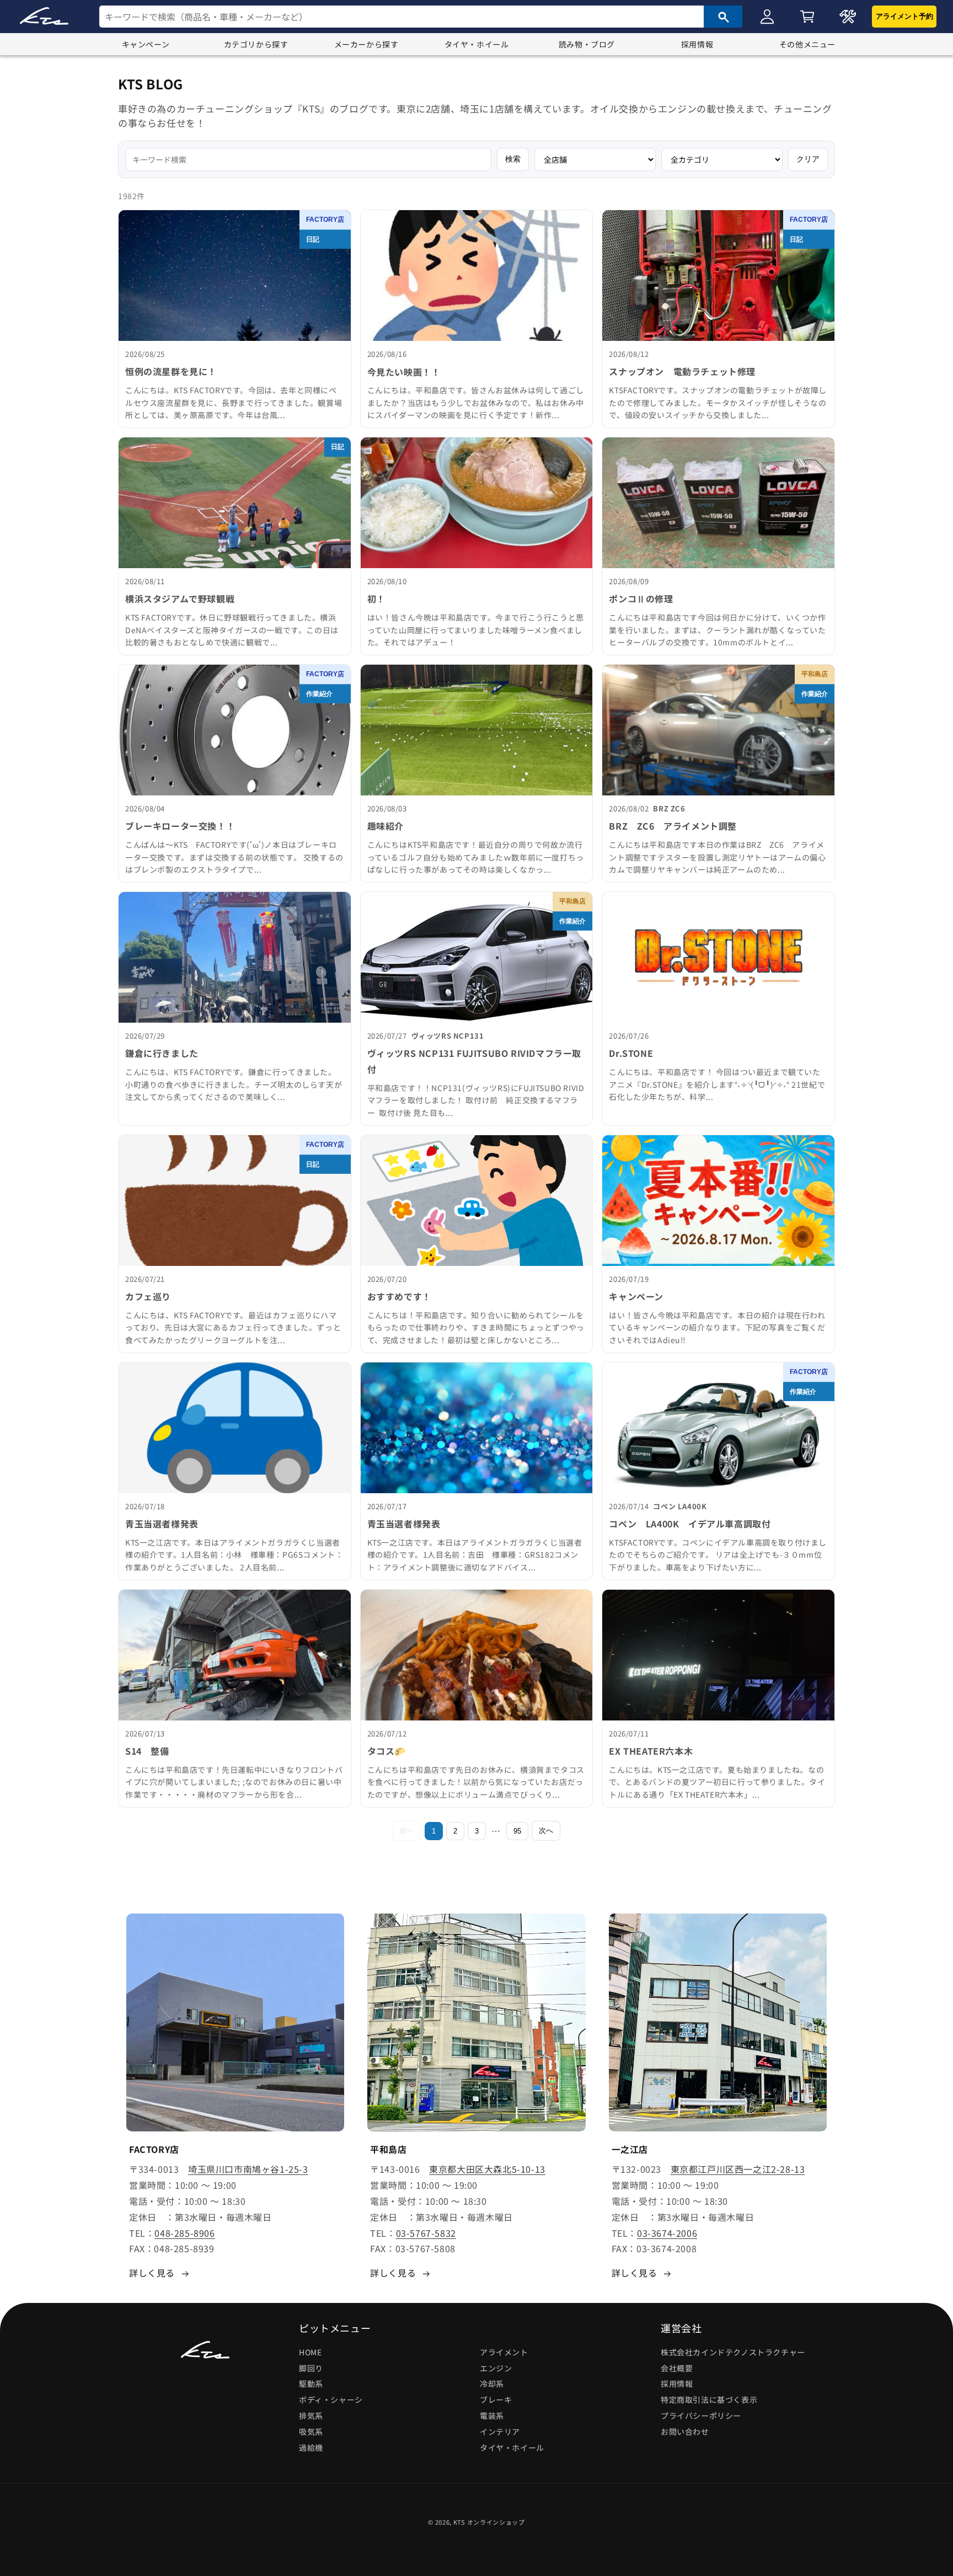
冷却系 (492, 2384)
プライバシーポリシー (701, 2415)
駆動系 (311, 2384)
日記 (313, 239)
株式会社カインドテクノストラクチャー (733, 2352)
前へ (407, 1831)
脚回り (311, 2368)
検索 (513, 159)
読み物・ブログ (587, 44)
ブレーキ (496, 2399)
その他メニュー (807, 44)
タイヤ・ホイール (477, 44)
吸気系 (311, 2431)
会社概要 (677, 2368)
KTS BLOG (151, 84)
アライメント (504, 2352)
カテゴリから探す (256, 44)
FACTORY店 (325, 220)
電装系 (492, 2415)
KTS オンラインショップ (489, 2522)
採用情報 (697, 44)
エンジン (496, 2368)
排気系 (311, 2415)
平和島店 (815, 674)
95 (517, 1831)
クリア (808, 159)
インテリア (500, 2431)
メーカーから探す (366, 44)
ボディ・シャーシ (331, 2399)
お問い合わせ (685, 2431)
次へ (546, 1831)
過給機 (311, 2447)
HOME (310, 2352)
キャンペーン (146, 44)
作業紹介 (319, 694)
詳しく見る (152, 2273)
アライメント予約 (904, 16)
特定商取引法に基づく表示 (709, 2399)
